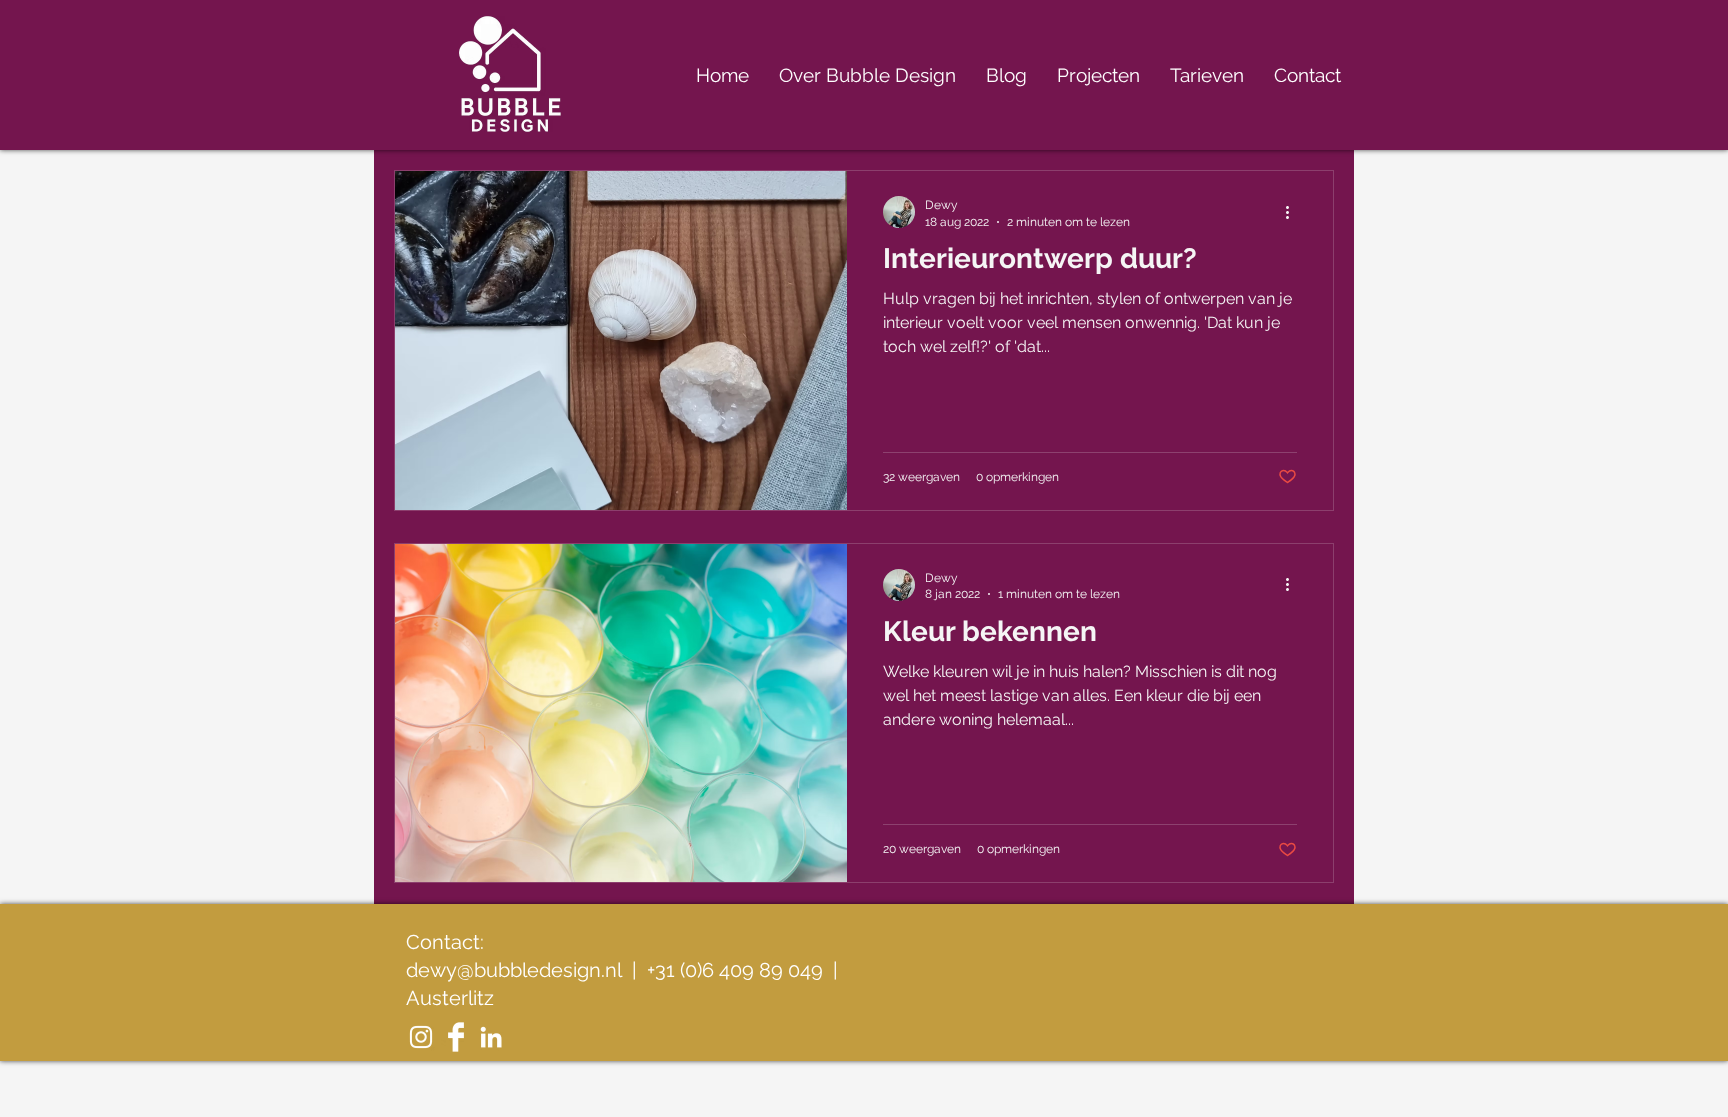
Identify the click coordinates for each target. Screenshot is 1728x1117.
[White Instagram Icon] (421, 1037)
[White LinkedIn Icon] (491, 1037)
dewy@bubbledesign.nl (514, 970)
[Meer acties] (1294, 212)
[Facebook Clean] (456, 1037)
